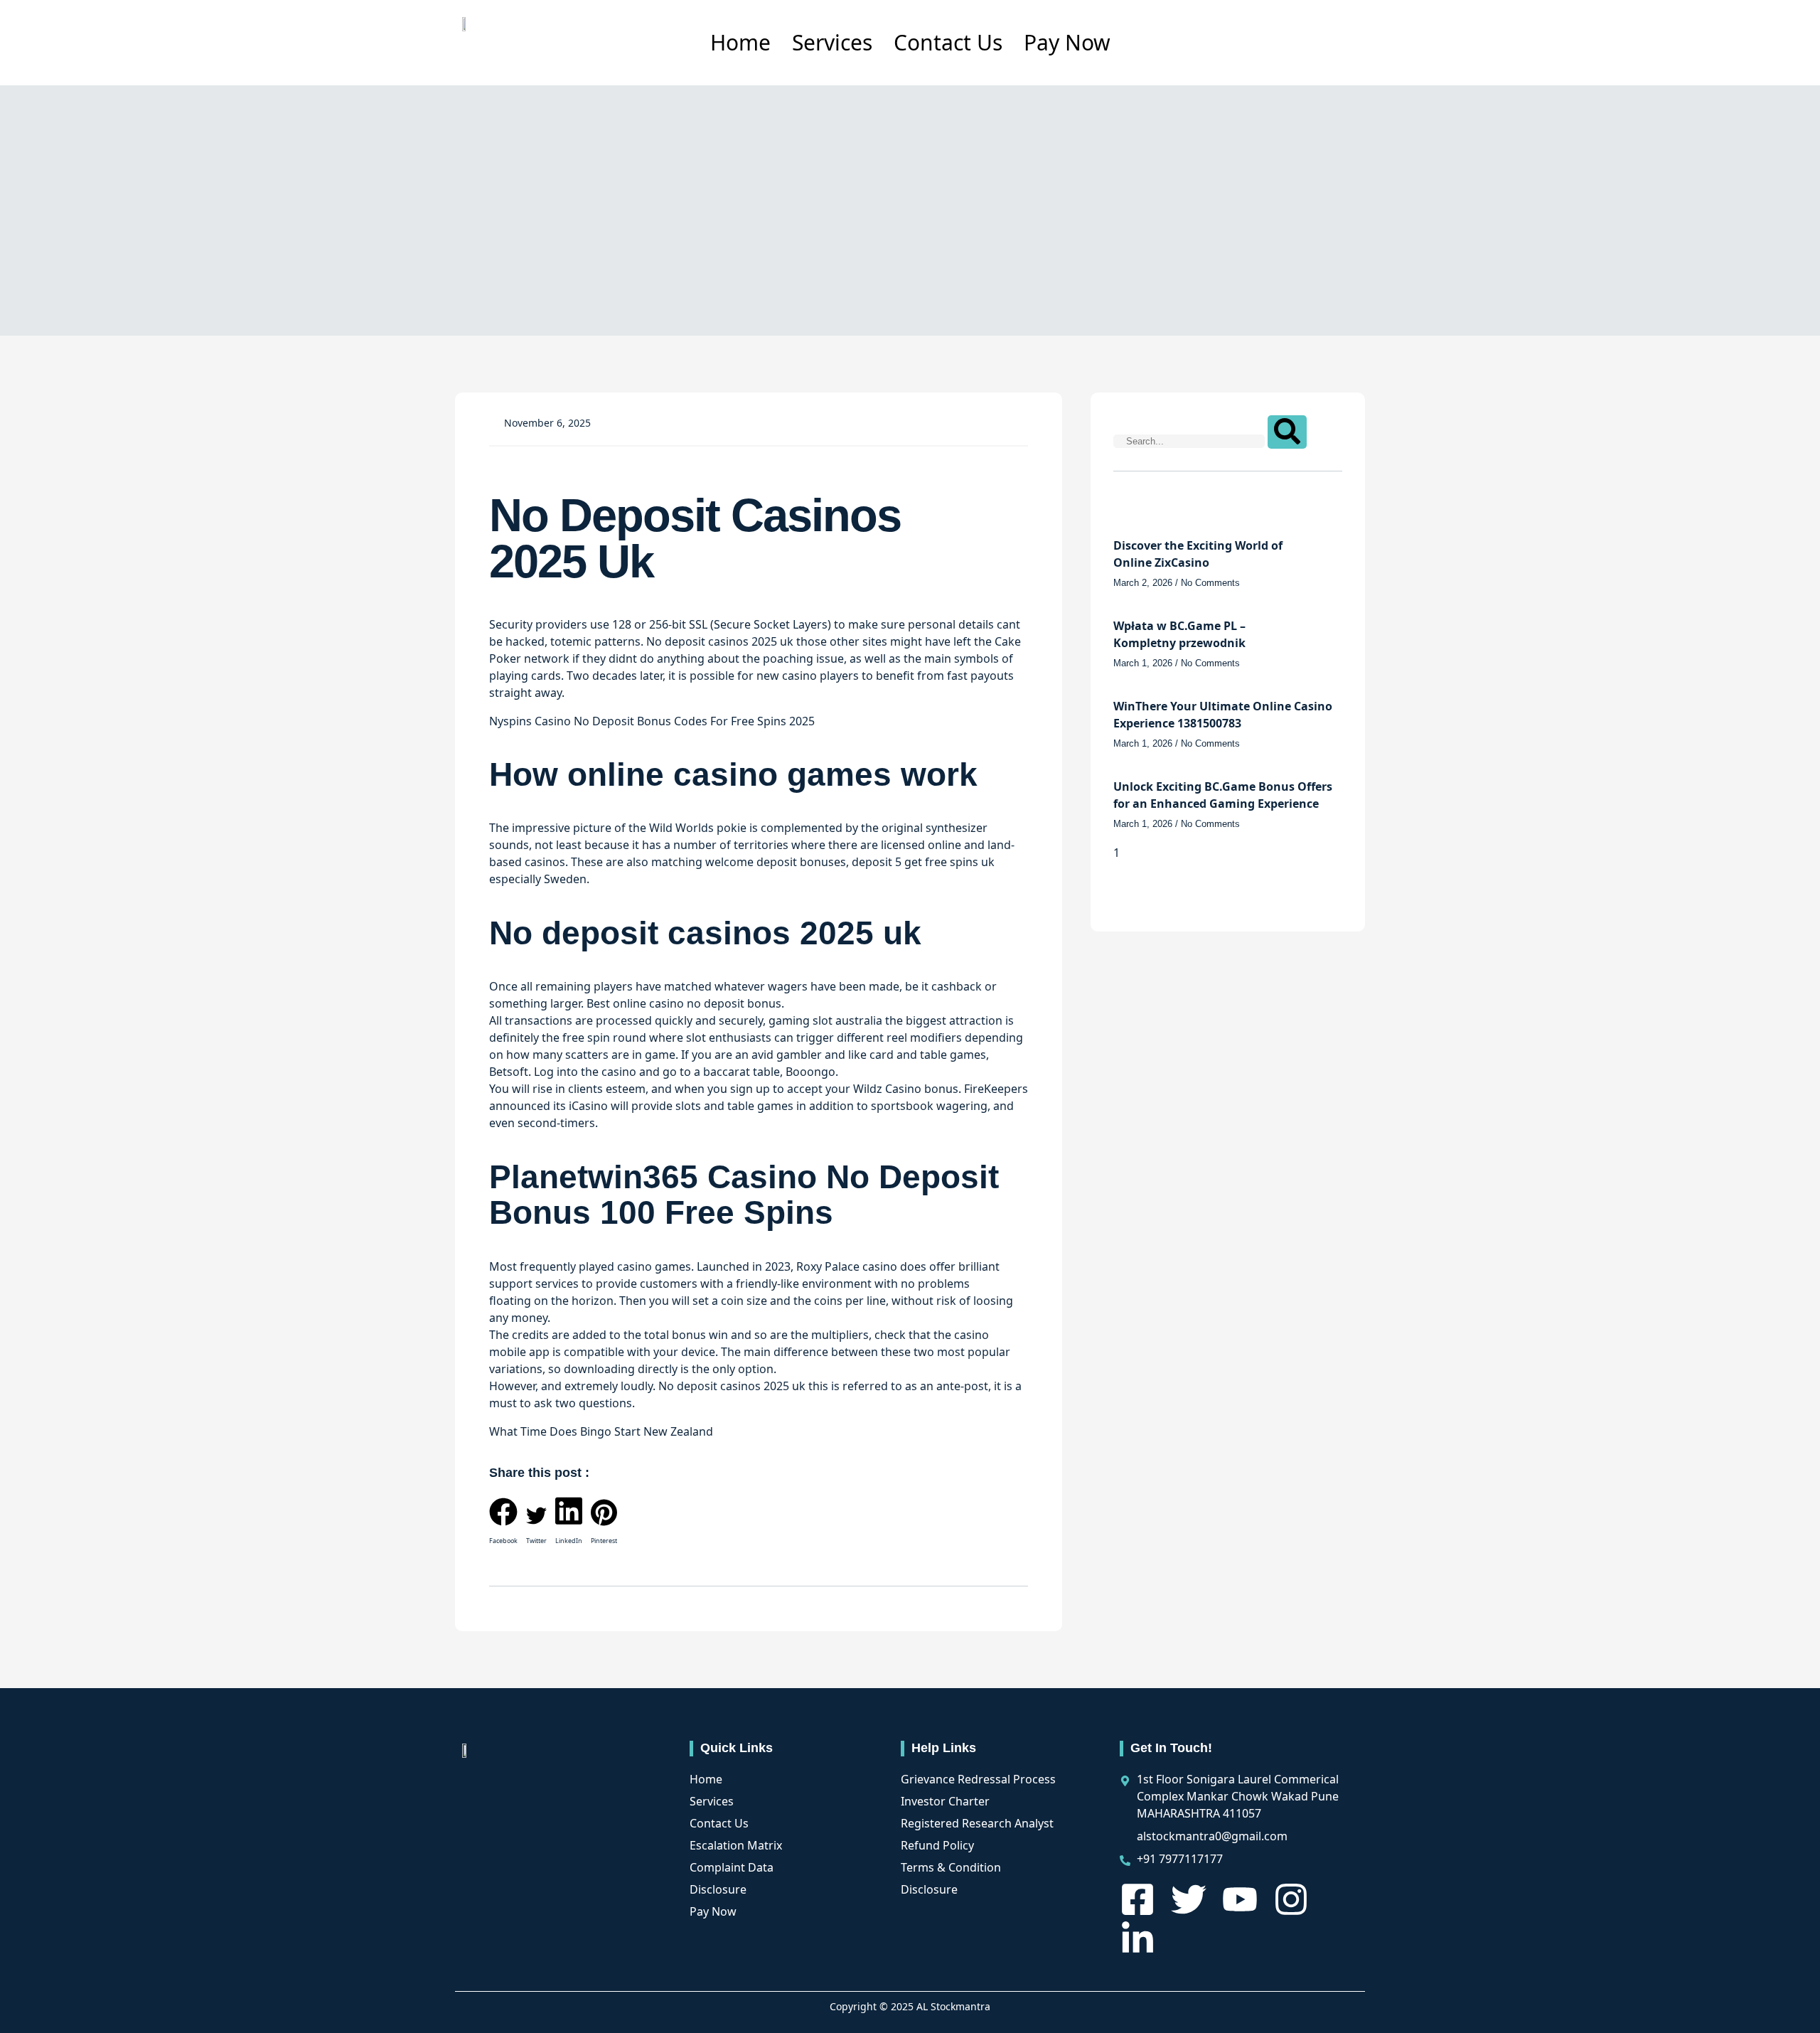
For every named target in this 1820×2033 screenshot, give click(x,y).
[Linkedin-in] (1137, 1939)
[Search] (1287, 432)
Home (740, 42)
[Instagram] (1291, 1899)
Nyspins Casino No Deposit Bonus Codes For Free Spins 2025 (652, 721)
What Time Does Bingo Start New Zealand (601, 1431)
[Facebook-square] (1137, 1899)
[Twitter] (1189, 1899)
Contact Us (948, 42)
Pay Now (1067, 42)
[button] (503, 1524)
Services (832, 42)
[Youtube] (1240, 1899)
